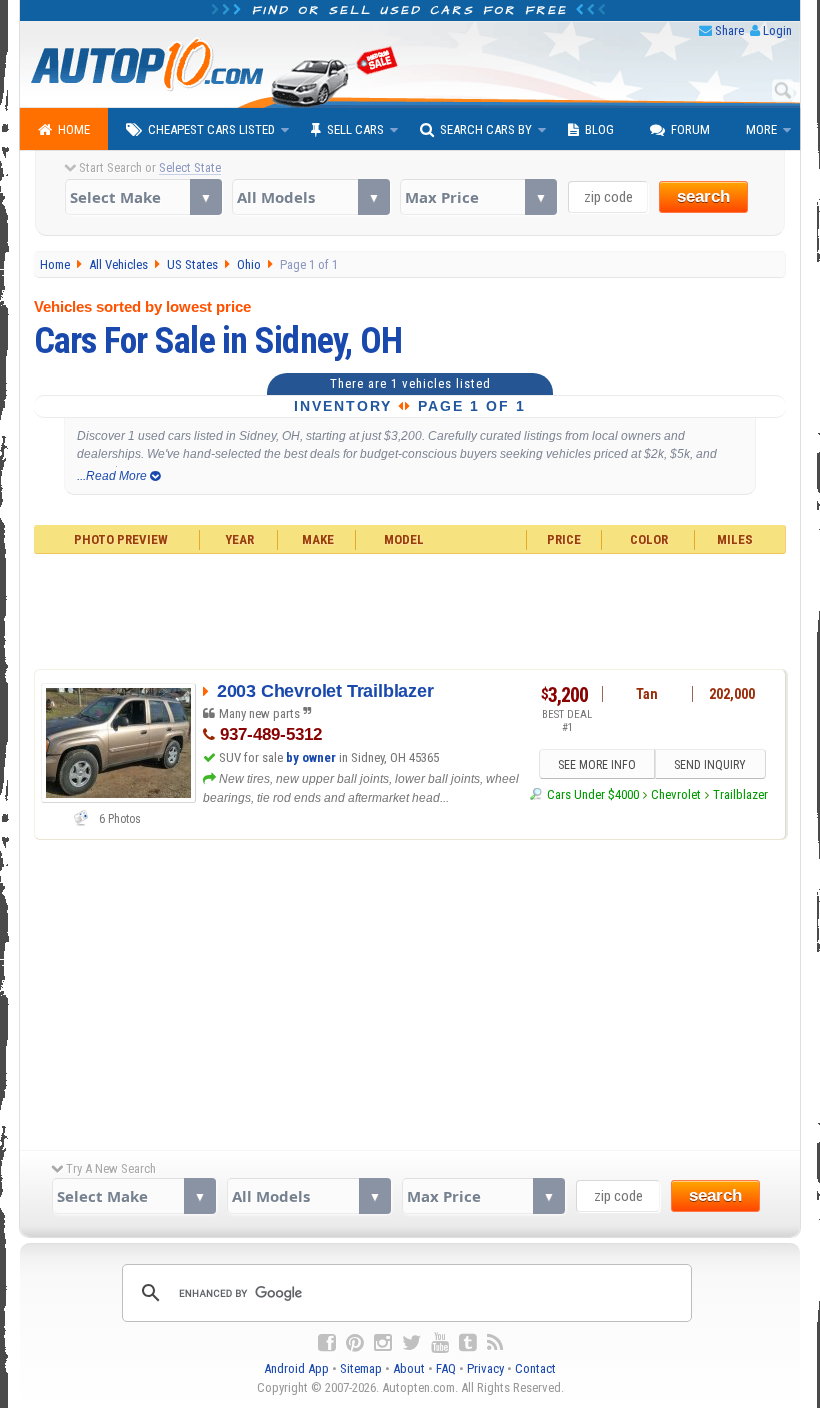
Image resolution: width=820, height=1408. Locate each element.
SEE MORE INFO (597, 765)
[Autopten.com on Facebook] (327, 1343)
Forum (690, 129)
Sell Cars (355, 129)
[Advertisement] (410, 609)
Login (777, 30)
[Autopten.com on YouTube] (440, 1343)
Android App (296, 1368)
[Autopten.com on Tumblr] (468, 1343)
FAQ (446, 1368)
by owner (311, 757)
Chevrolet (676, 794)
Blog (599, 129)
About (409, 1368)
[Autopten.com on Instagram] (383, 1343)
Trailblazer (740, 794)
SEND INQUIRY (710, 765)
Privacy (485, 1368)
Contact (535, 1368)
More (761, 129)
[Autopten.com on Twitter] (411, 1343)
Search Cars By (486, 129)
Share (729, 30)
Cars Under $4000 (592, 794)
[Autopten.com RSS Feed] (495, 1343)
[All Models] (310, 197)
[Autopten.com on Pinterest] (355, 1343)
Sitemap (361, 1368)
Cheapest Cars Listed (211, 129)
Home (74, 129)
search (703, 196)
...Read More (113, 476)
